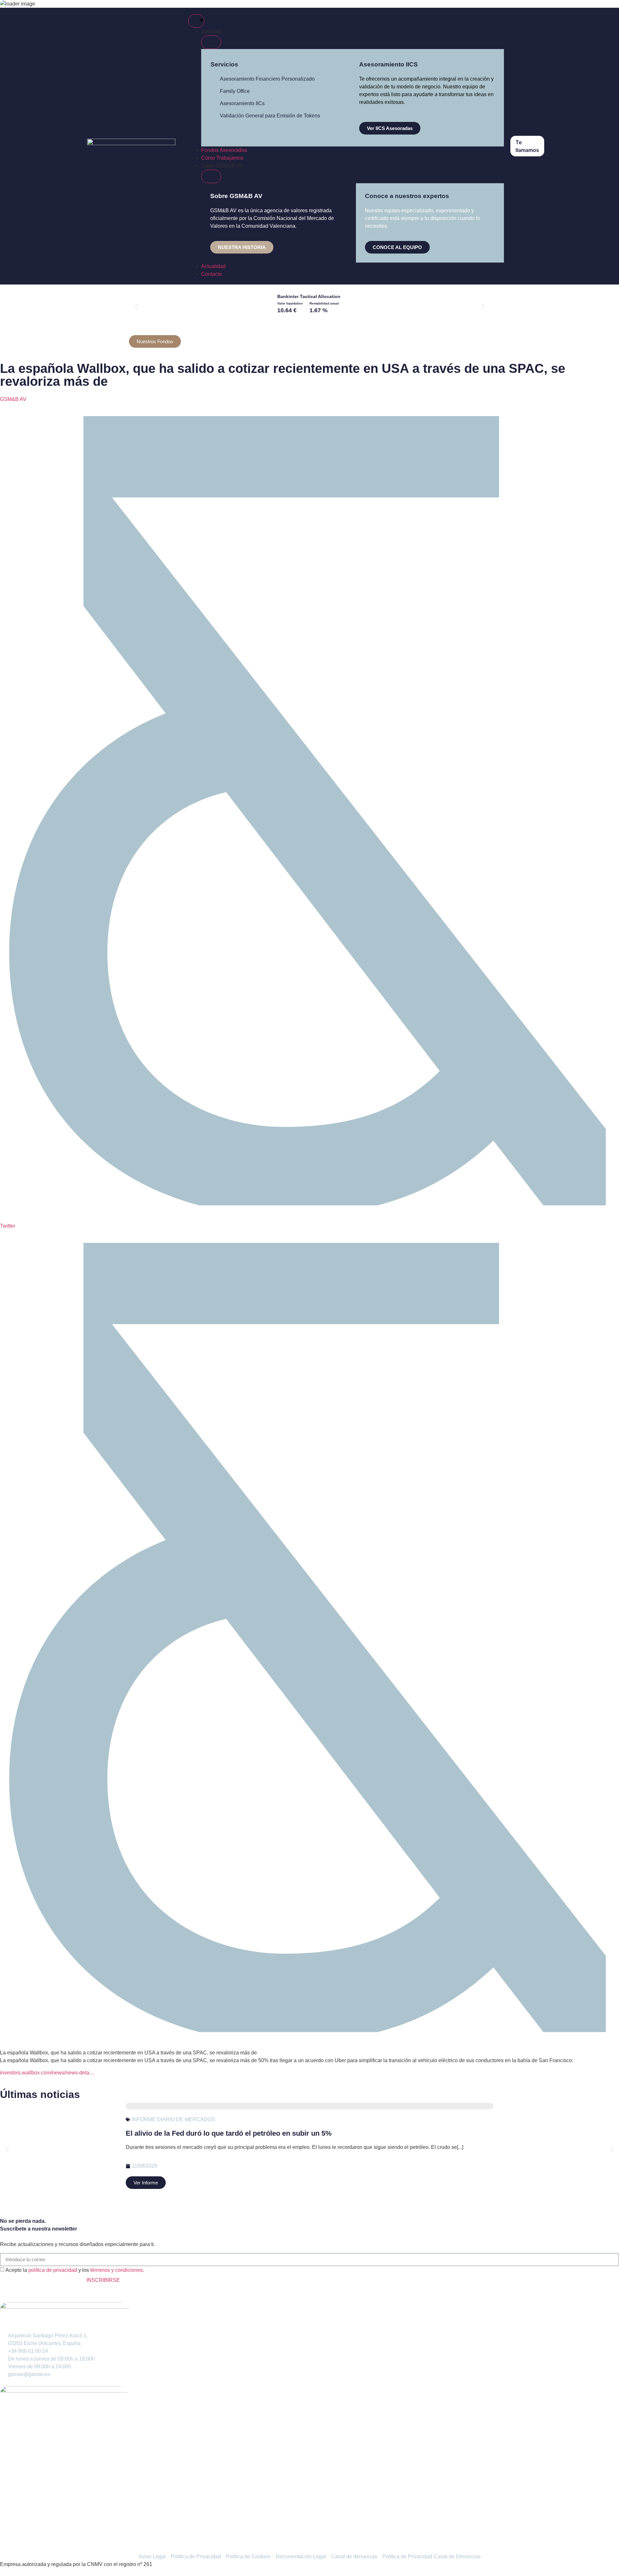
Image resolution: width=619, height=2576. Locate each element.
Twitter (8, 1226)
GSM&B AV (13, 399)
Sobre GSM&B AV (236, 196)
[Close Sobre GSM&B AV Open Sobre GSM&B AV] (211, 176)
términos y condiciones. (117, 2270)
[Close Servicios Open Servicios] (211, 42)
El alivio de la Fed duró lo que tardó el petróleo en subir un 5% (229, 2133)
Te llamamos (527, 146)
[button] (136, 307)
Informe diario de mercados (173, 2119)
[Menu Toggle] (196, 21)
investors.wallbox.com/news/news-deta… (47, 2073)
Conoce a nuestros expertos (407, 196)
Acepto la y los (75, 2270)
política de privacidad (53, 2270)
